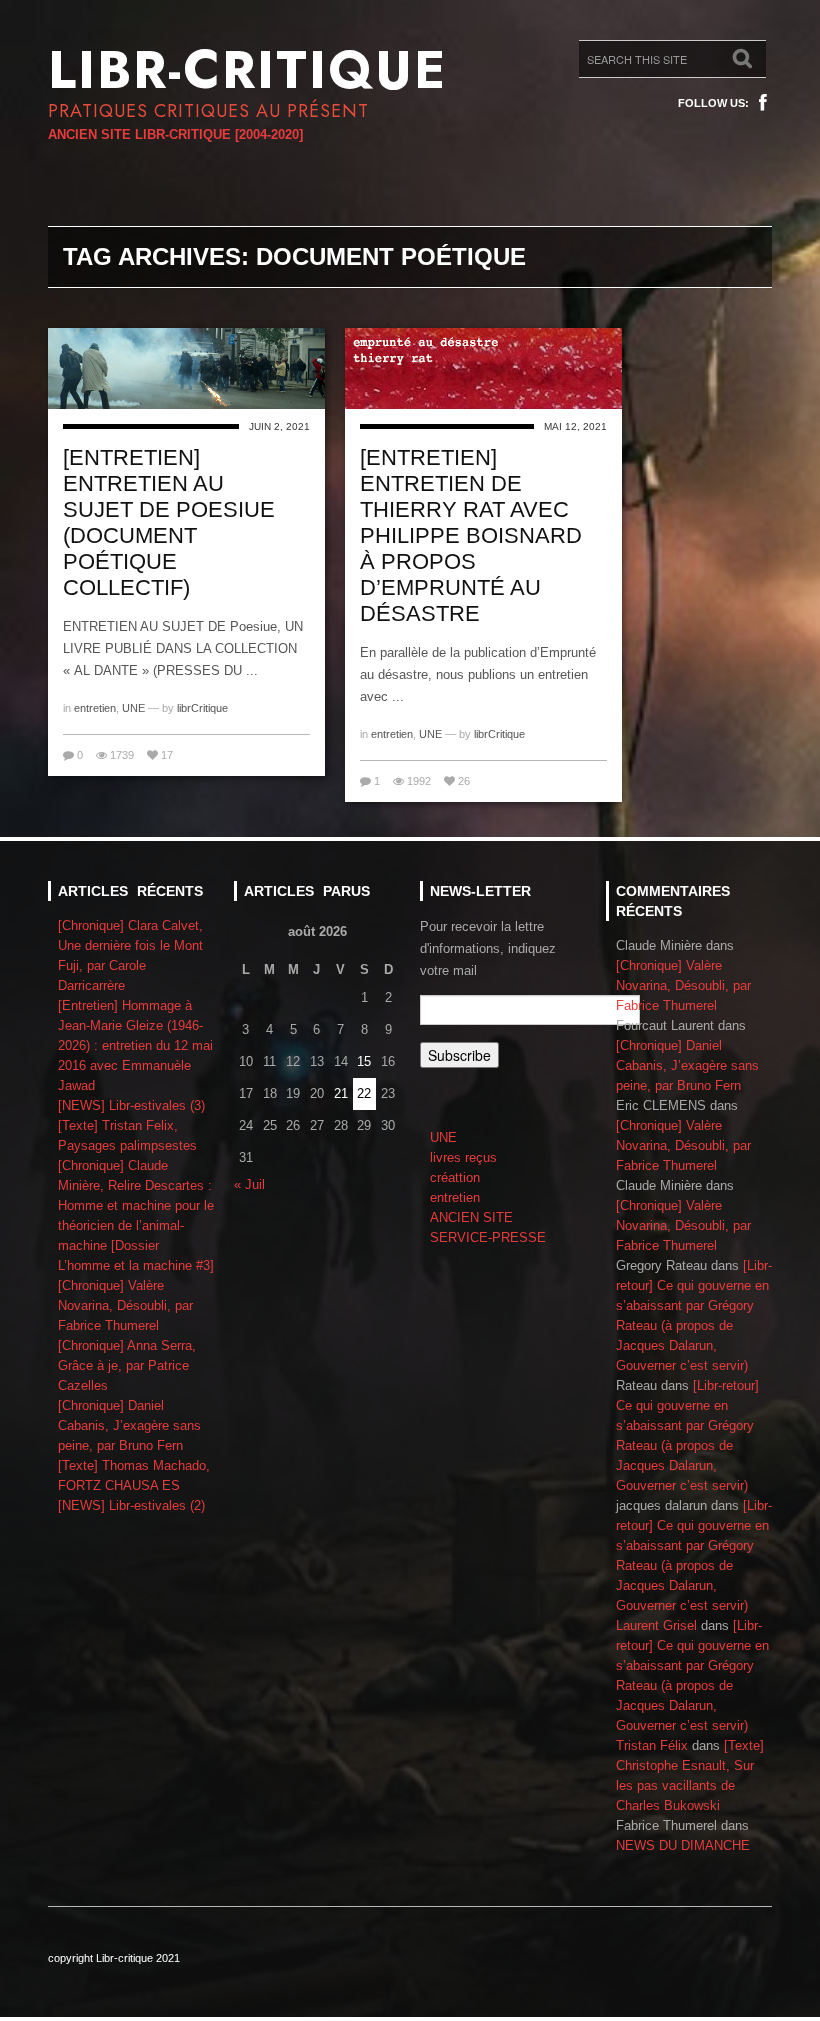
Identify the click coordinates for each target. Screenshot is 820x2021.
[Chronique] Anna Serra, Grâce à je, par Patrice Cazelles (127, 1365)
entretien (95, 708)
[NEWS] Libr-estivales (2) (131, 1505)
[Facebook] (763, 103)
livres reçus (463, 1157)
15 (364, 1061)
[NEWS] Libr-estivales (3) (131, 1105)
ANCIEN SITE (471, 1217)
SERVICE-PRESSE (488, 1237)
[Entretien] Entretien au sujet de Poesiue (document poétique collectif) (169, 522)
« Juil (249, 1184)
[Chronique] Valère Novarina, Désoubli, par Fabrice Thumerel (125, 1305)
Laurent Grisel (656, 1625)
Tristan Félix (652, 1745)
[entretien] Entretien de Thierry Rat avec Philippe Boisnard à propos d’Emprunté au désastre (471, 535)
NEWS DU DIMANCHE (683, 1845)
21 (341, 1093)
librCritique (202, 708)
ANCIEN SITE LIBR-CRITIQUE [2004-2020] (175, 134)
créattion (455, 1177)
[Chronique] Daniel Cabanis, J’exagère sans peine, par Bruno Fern (129, 1425)
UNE (133, 708)
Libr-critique (247, 70)
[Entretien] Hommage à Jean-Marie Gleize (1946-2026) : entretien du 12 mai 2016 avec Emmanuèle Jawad (135, 1045)
